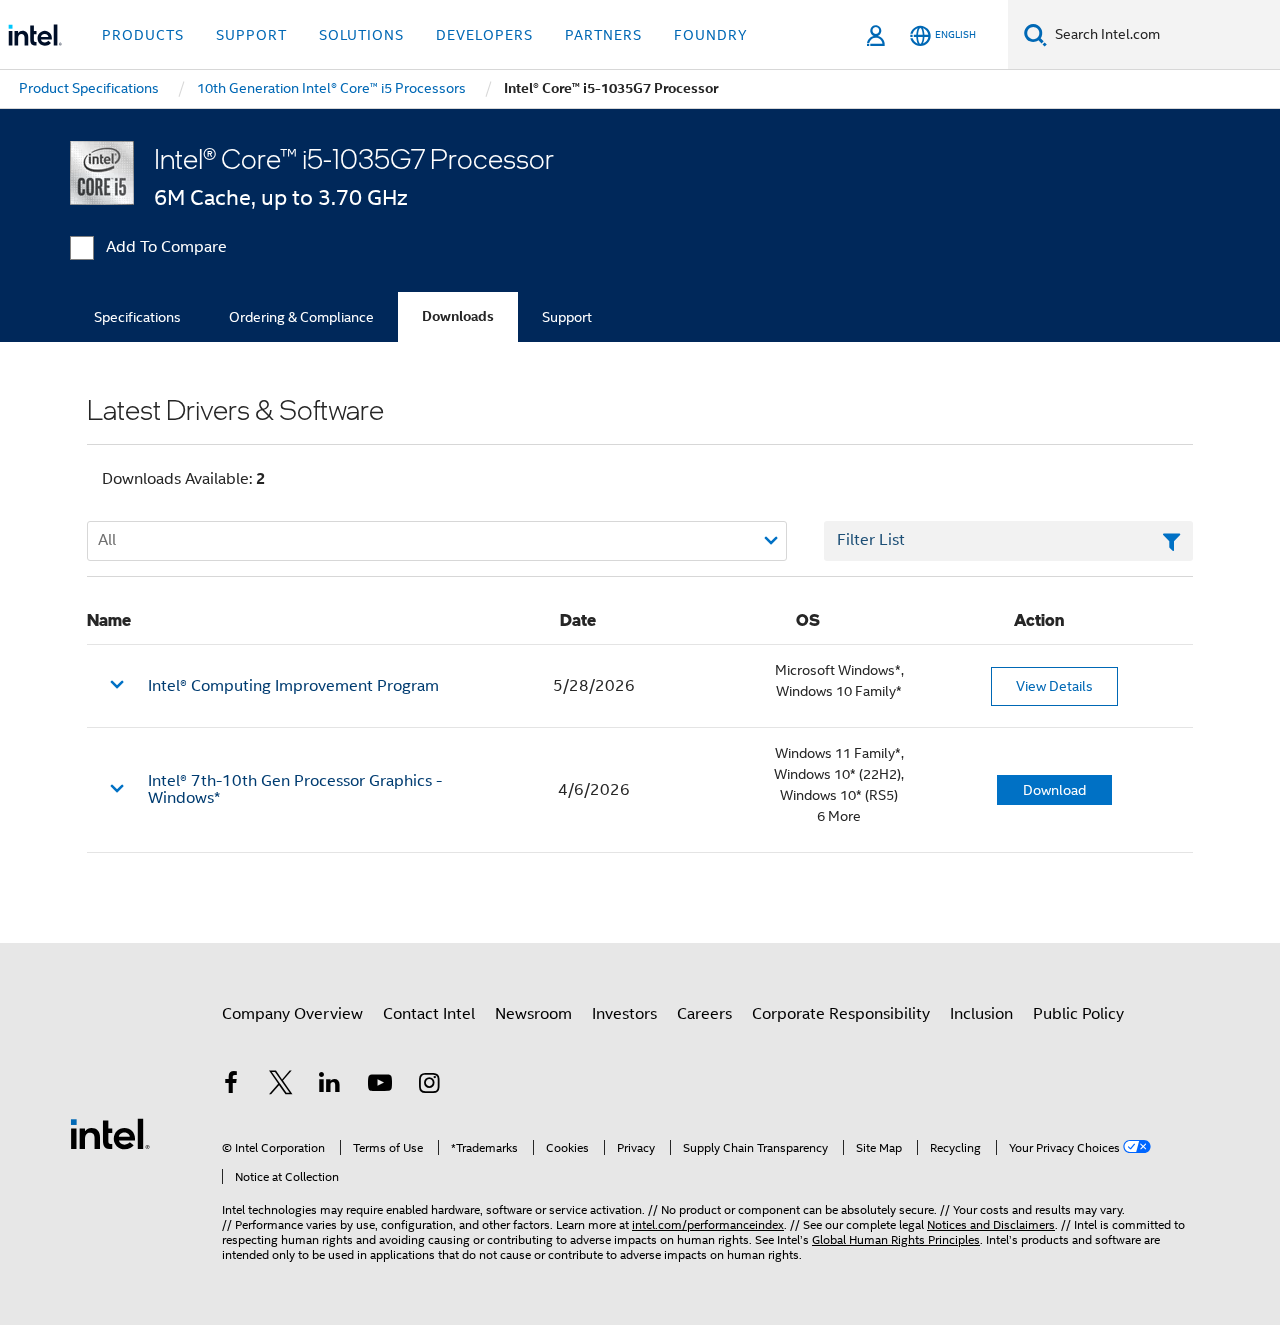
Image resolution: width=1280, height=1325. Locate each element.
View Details (1054, 686)
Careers (704, 1014)
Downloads (458, 316)
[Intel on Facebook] (231, 1086)
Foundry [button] (711, 35)
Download (1054, 790)
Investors (624, 1014)
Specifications (137, 317)
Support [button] (251, 35)
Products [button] (143, 35)
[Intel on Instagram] (429, 1086)
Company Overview (292, 1014)
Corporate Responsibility (841, 1014)
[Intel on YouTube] (380, 1086)
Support (567, 317)
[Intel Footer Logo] (110, 1133)
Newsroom (533, 1014)
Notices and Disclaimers (991, 1224)
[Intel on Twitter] (281, 1086)
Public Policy (1078, 1014)
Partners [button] (603, 35)
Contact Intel (429, 1014)
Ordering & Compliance (301, 317)
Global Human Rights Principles (896, 1239)
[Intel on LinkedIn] (330, 1086)
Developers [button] (484, 35)
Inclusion (981, 1014)
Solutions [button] (361, 35)
